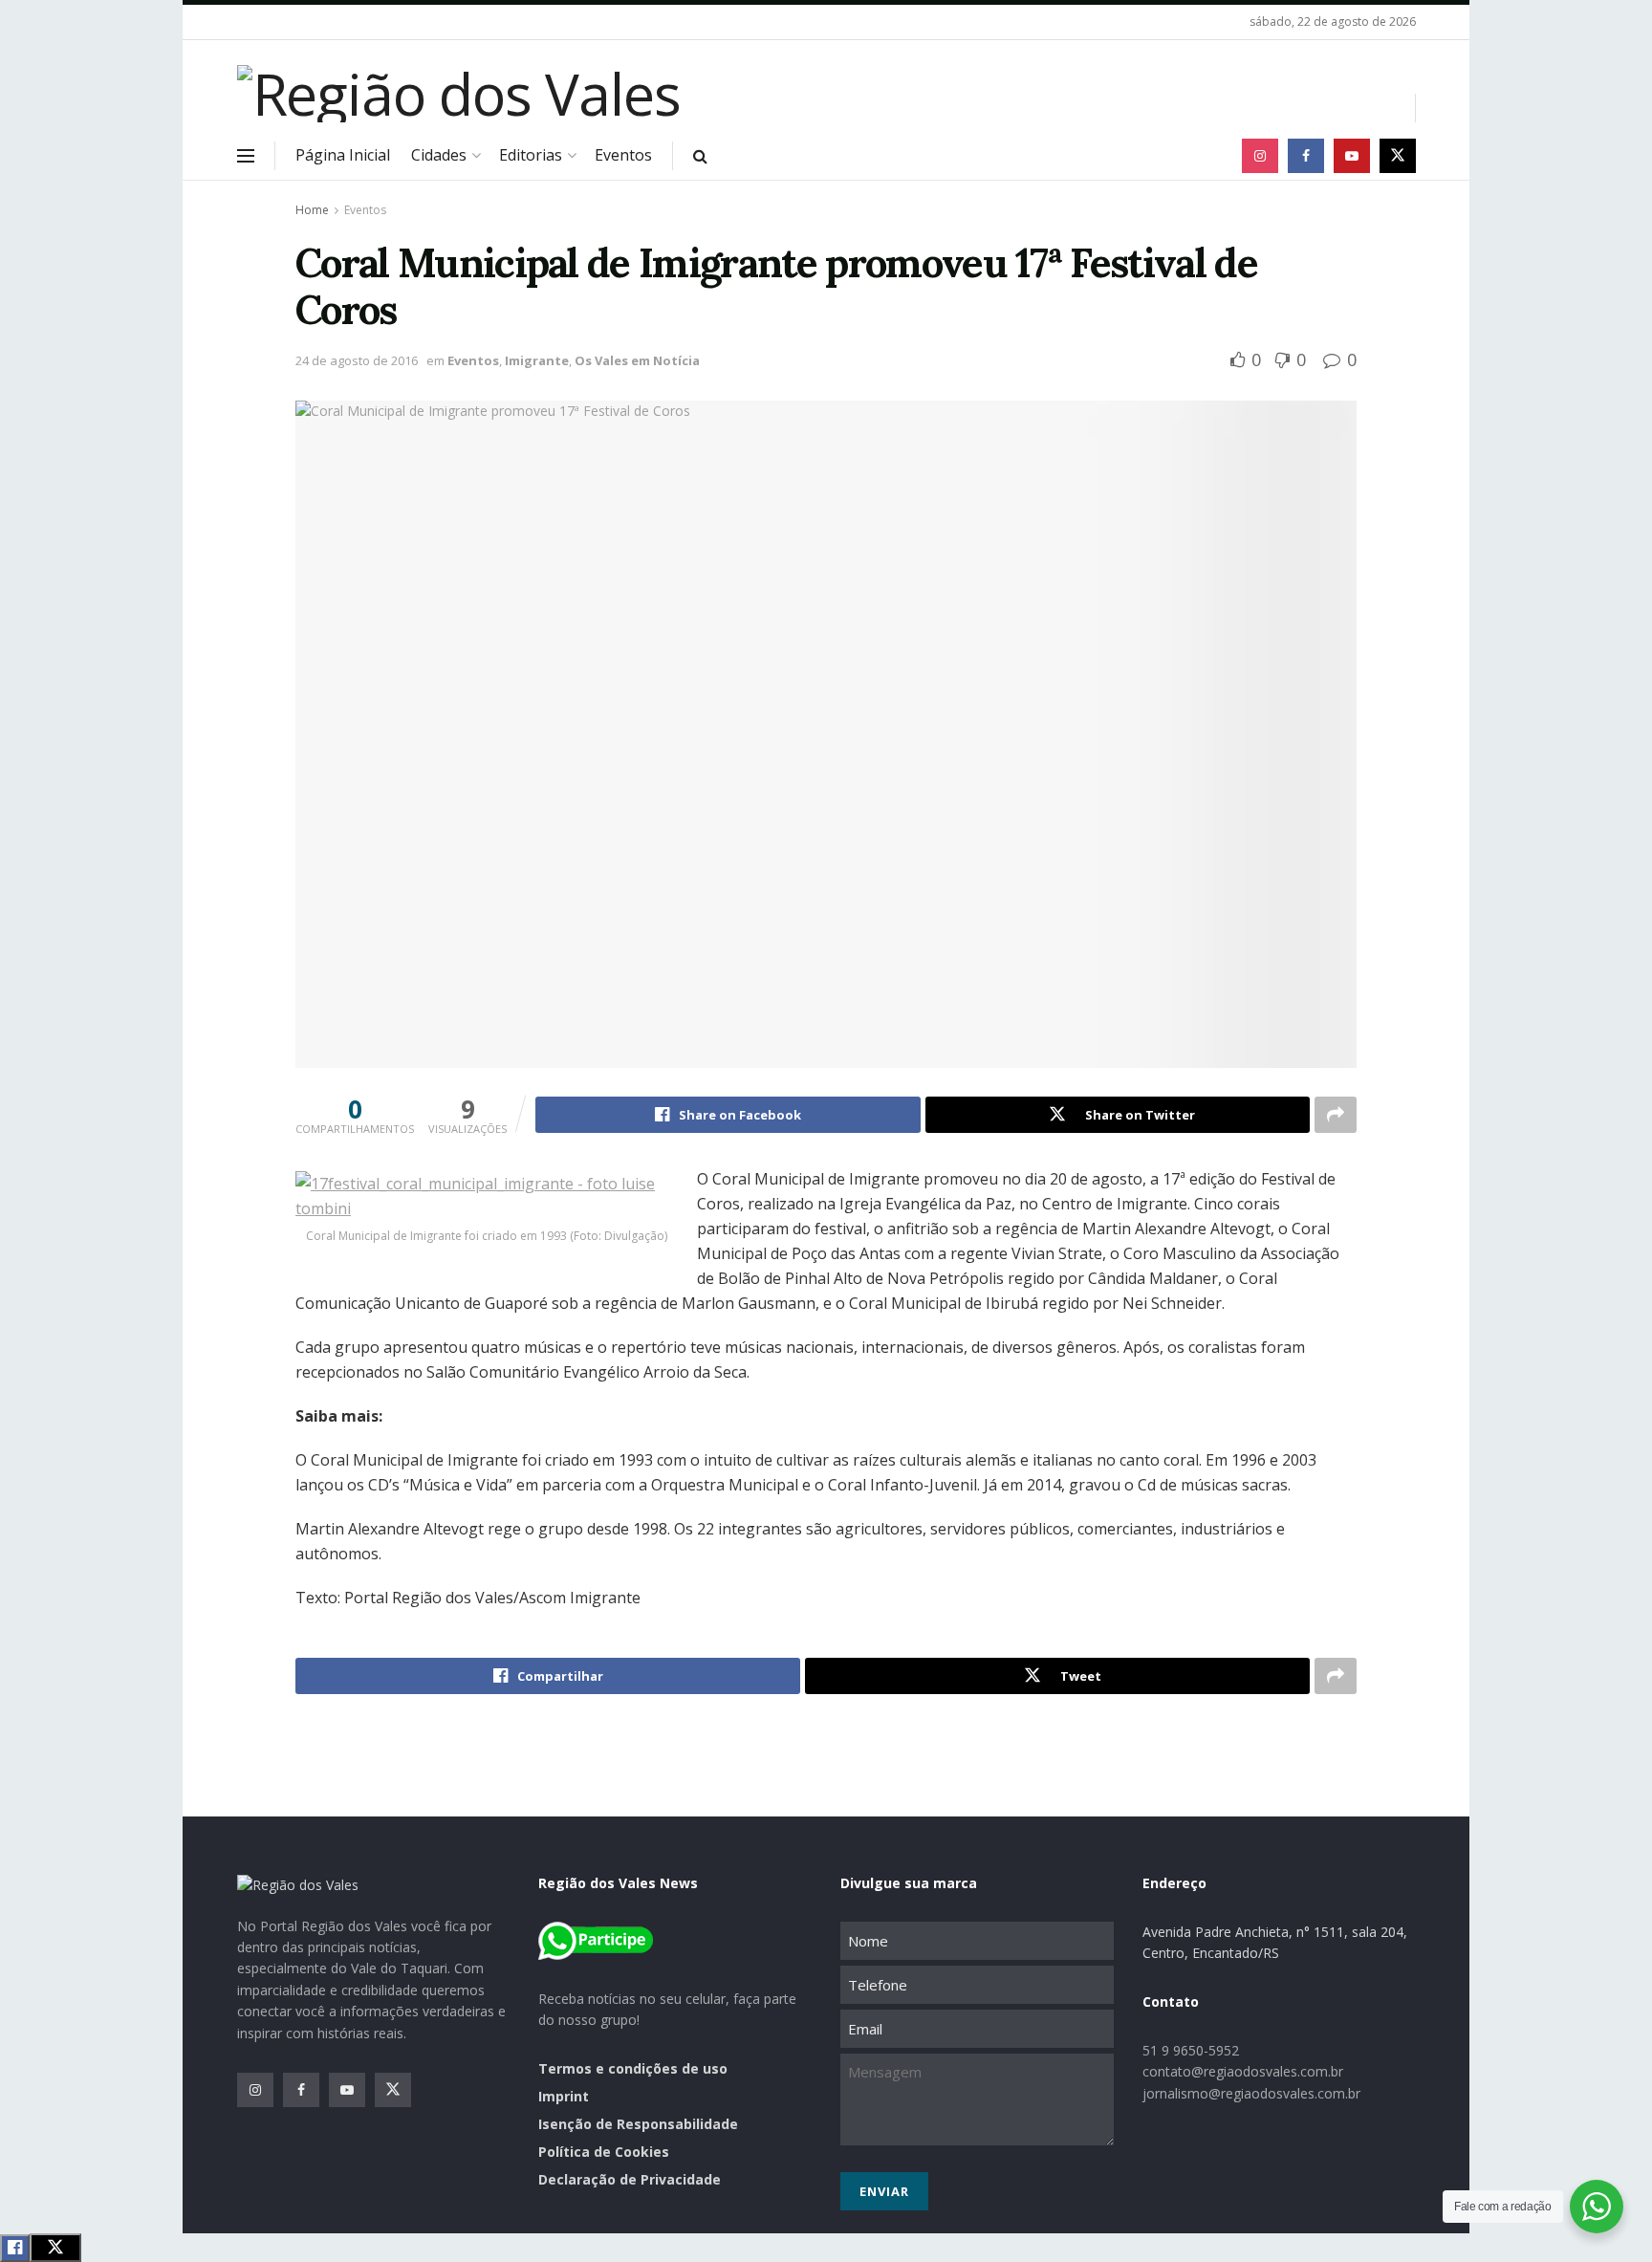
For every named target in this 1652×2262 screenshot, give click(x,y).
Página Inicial (343, 155)
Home (312, 210)
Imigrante (537, 360)
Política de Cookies (604, 2152)
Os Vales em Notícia (637, 360)
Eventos (623, 155)
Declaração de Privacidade (630, 2179)
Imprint (564, 2096)
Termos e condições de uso (633, 2068)
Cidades (439, 155)
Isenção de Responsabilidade (638, 2124)
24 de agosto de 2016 (357, 360)
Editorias (531, 155)
